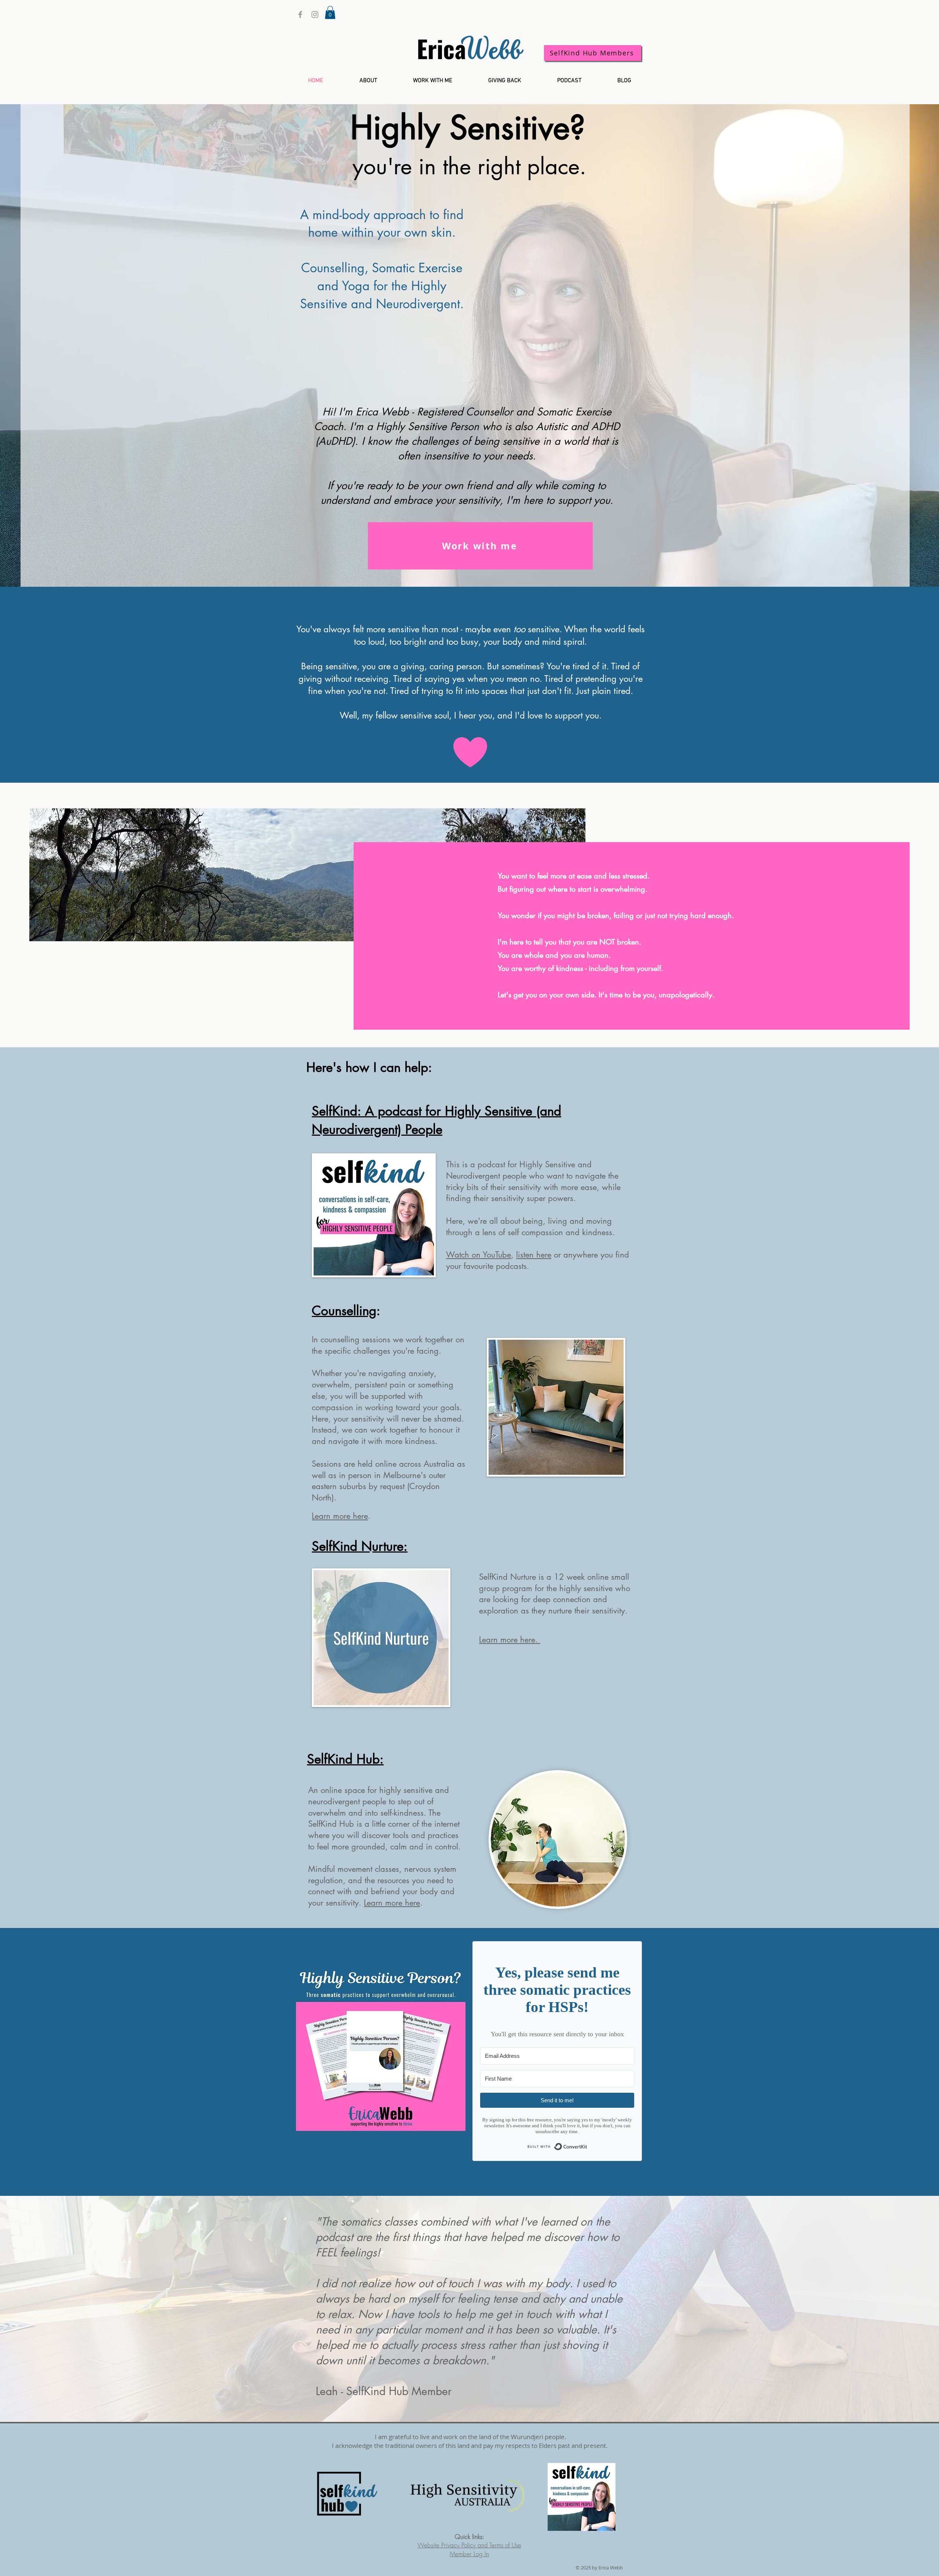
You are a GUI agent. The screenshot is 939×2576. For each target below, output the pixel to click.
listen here (534, 1255)
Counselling (344, 1311)
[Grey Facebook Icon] (300, 14)
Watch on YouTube (478, 1255)
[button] (330, 12)
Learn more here (340, 1516)
